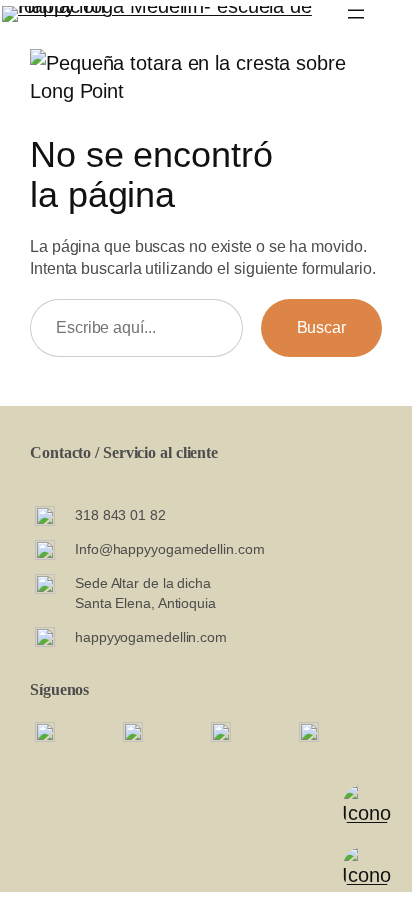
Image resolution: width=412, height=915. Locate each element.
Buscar (321, 327)
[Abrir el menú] (356, 14)
